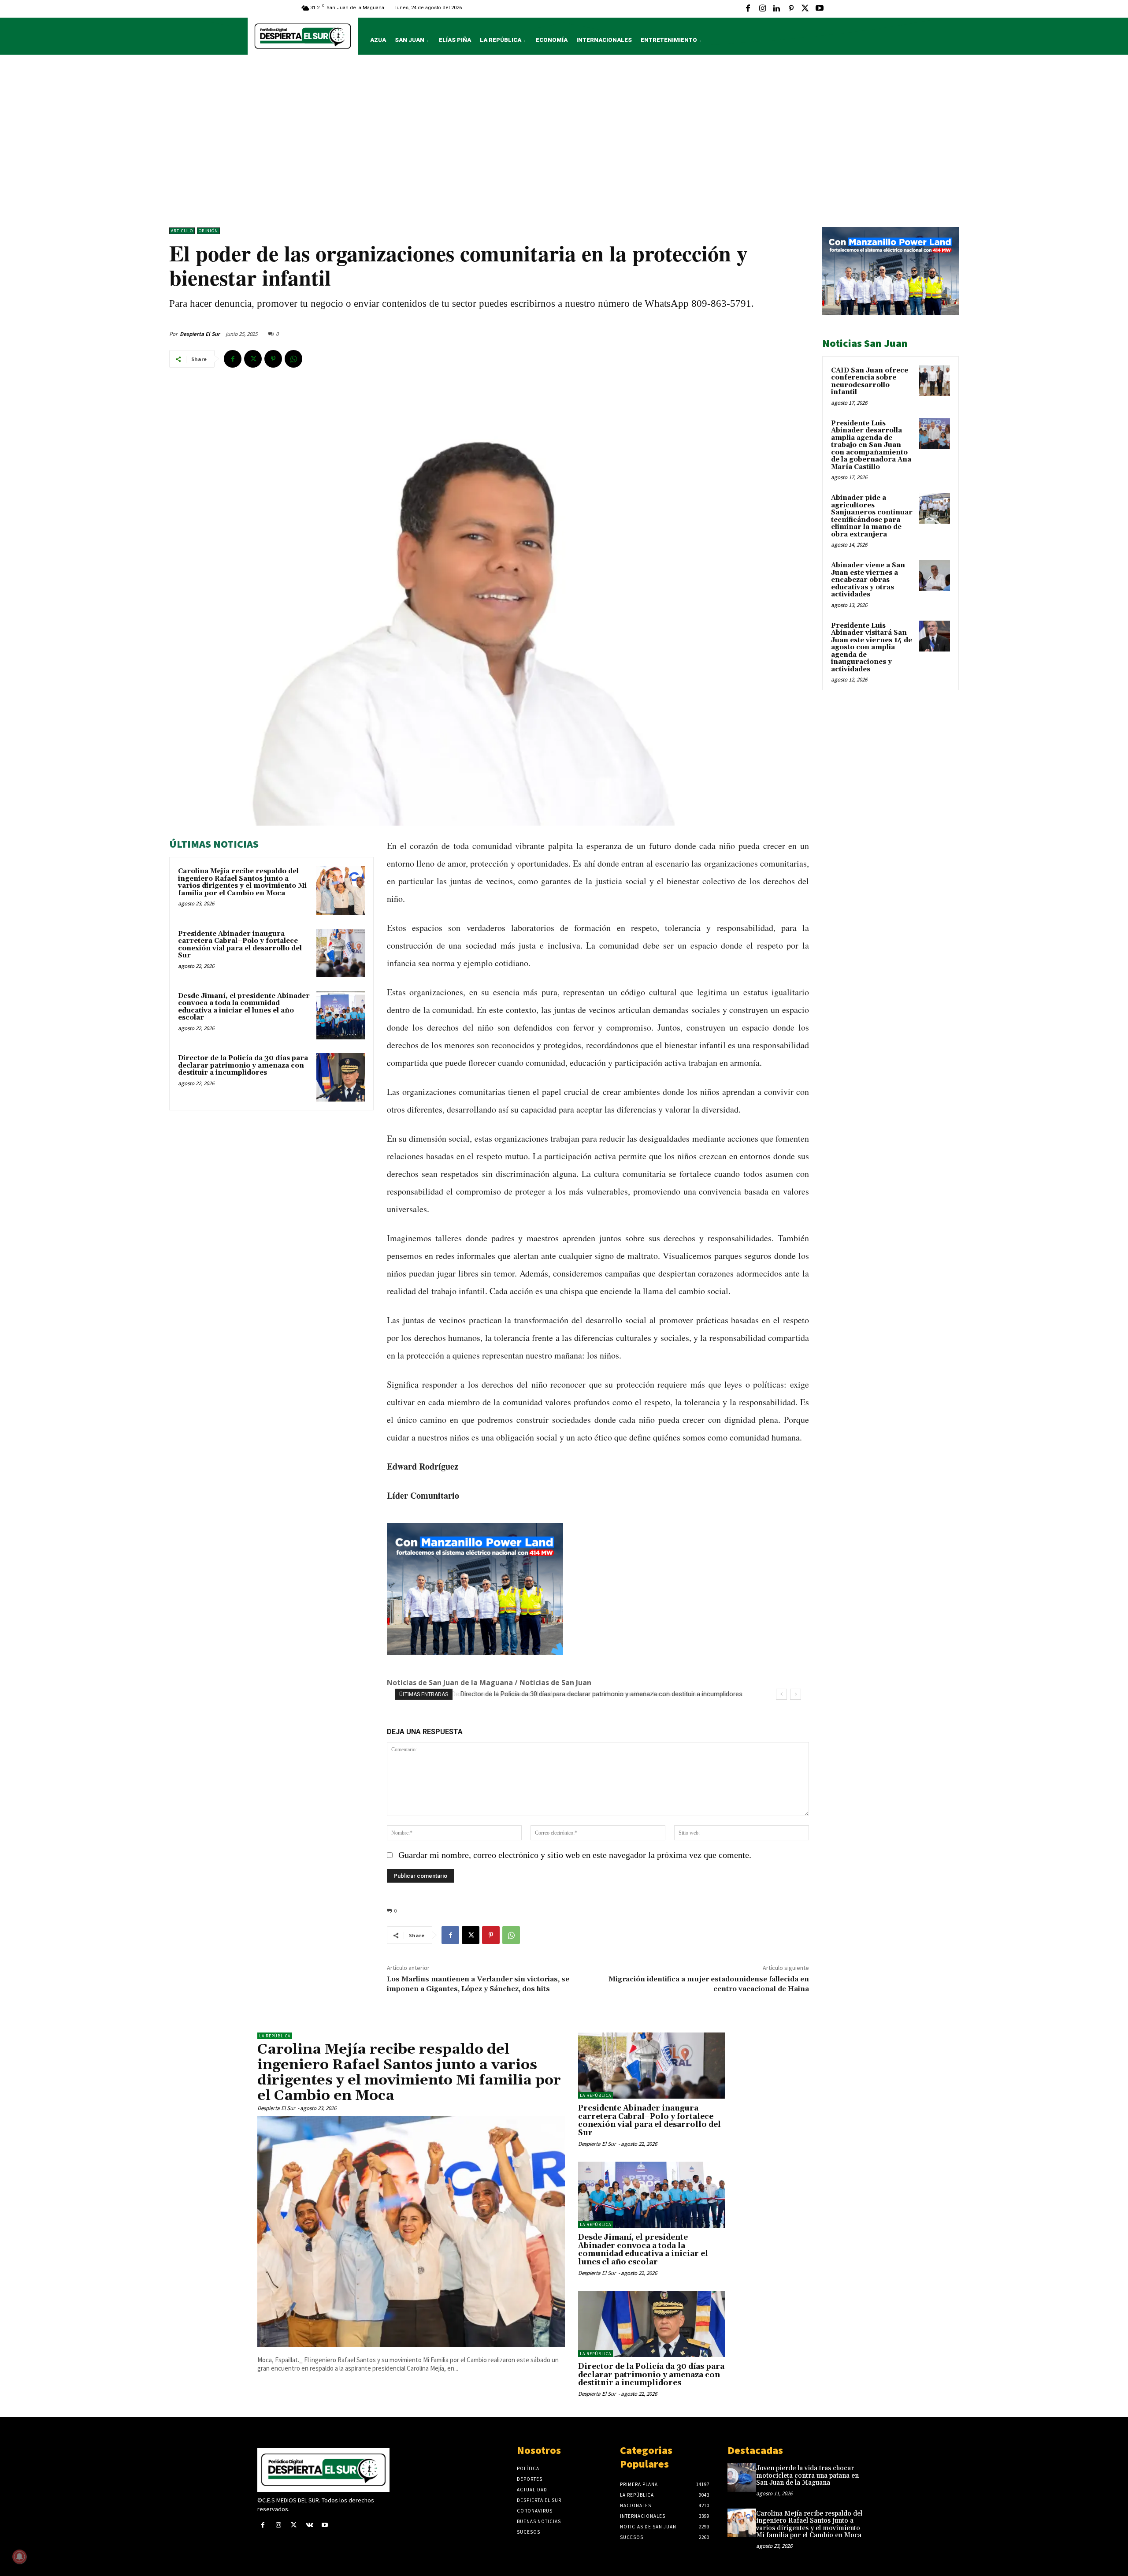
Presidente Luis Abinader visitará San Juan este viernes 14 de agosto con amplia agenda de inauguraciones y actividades (872, 648)
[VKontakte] (310, 2526)
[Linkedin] (776, 9)
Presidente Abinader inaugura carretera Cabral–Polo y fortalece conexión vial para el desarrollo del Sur (240, 945)
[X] (805, 9)
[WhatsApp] (293, 359)
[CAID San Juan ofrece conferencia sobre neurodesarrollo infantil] (935, 381)
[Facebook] (748, 9)
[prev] (781, 1694)
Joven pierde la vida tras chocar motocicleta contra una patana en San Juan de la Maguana (807, 2475)
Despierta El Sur (200, 334)
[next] (796, 1694)
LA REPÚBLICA (275, 2036)
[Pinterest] (791, 9)
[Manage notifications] (19, 2557)
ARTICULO (182, 231)
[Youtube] (820, 9)
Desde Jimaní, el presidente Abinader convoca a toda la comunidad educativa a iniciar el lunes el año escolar (244, 1007)
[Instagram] (762, 9)
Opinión (208, 231)
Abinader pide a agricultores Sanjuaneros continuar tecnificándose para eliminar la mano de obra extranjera (872, 516)
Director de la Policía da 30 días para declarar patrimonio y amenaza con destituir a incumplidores (243, 1065)
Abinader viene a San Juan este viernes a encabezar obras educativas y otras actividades (868, 580)
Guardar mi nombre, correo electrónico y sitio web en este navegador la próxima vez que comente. (575, 1855)
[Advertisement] (564, 143)
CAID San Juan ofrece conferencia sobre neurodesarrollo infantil (870, 382)
